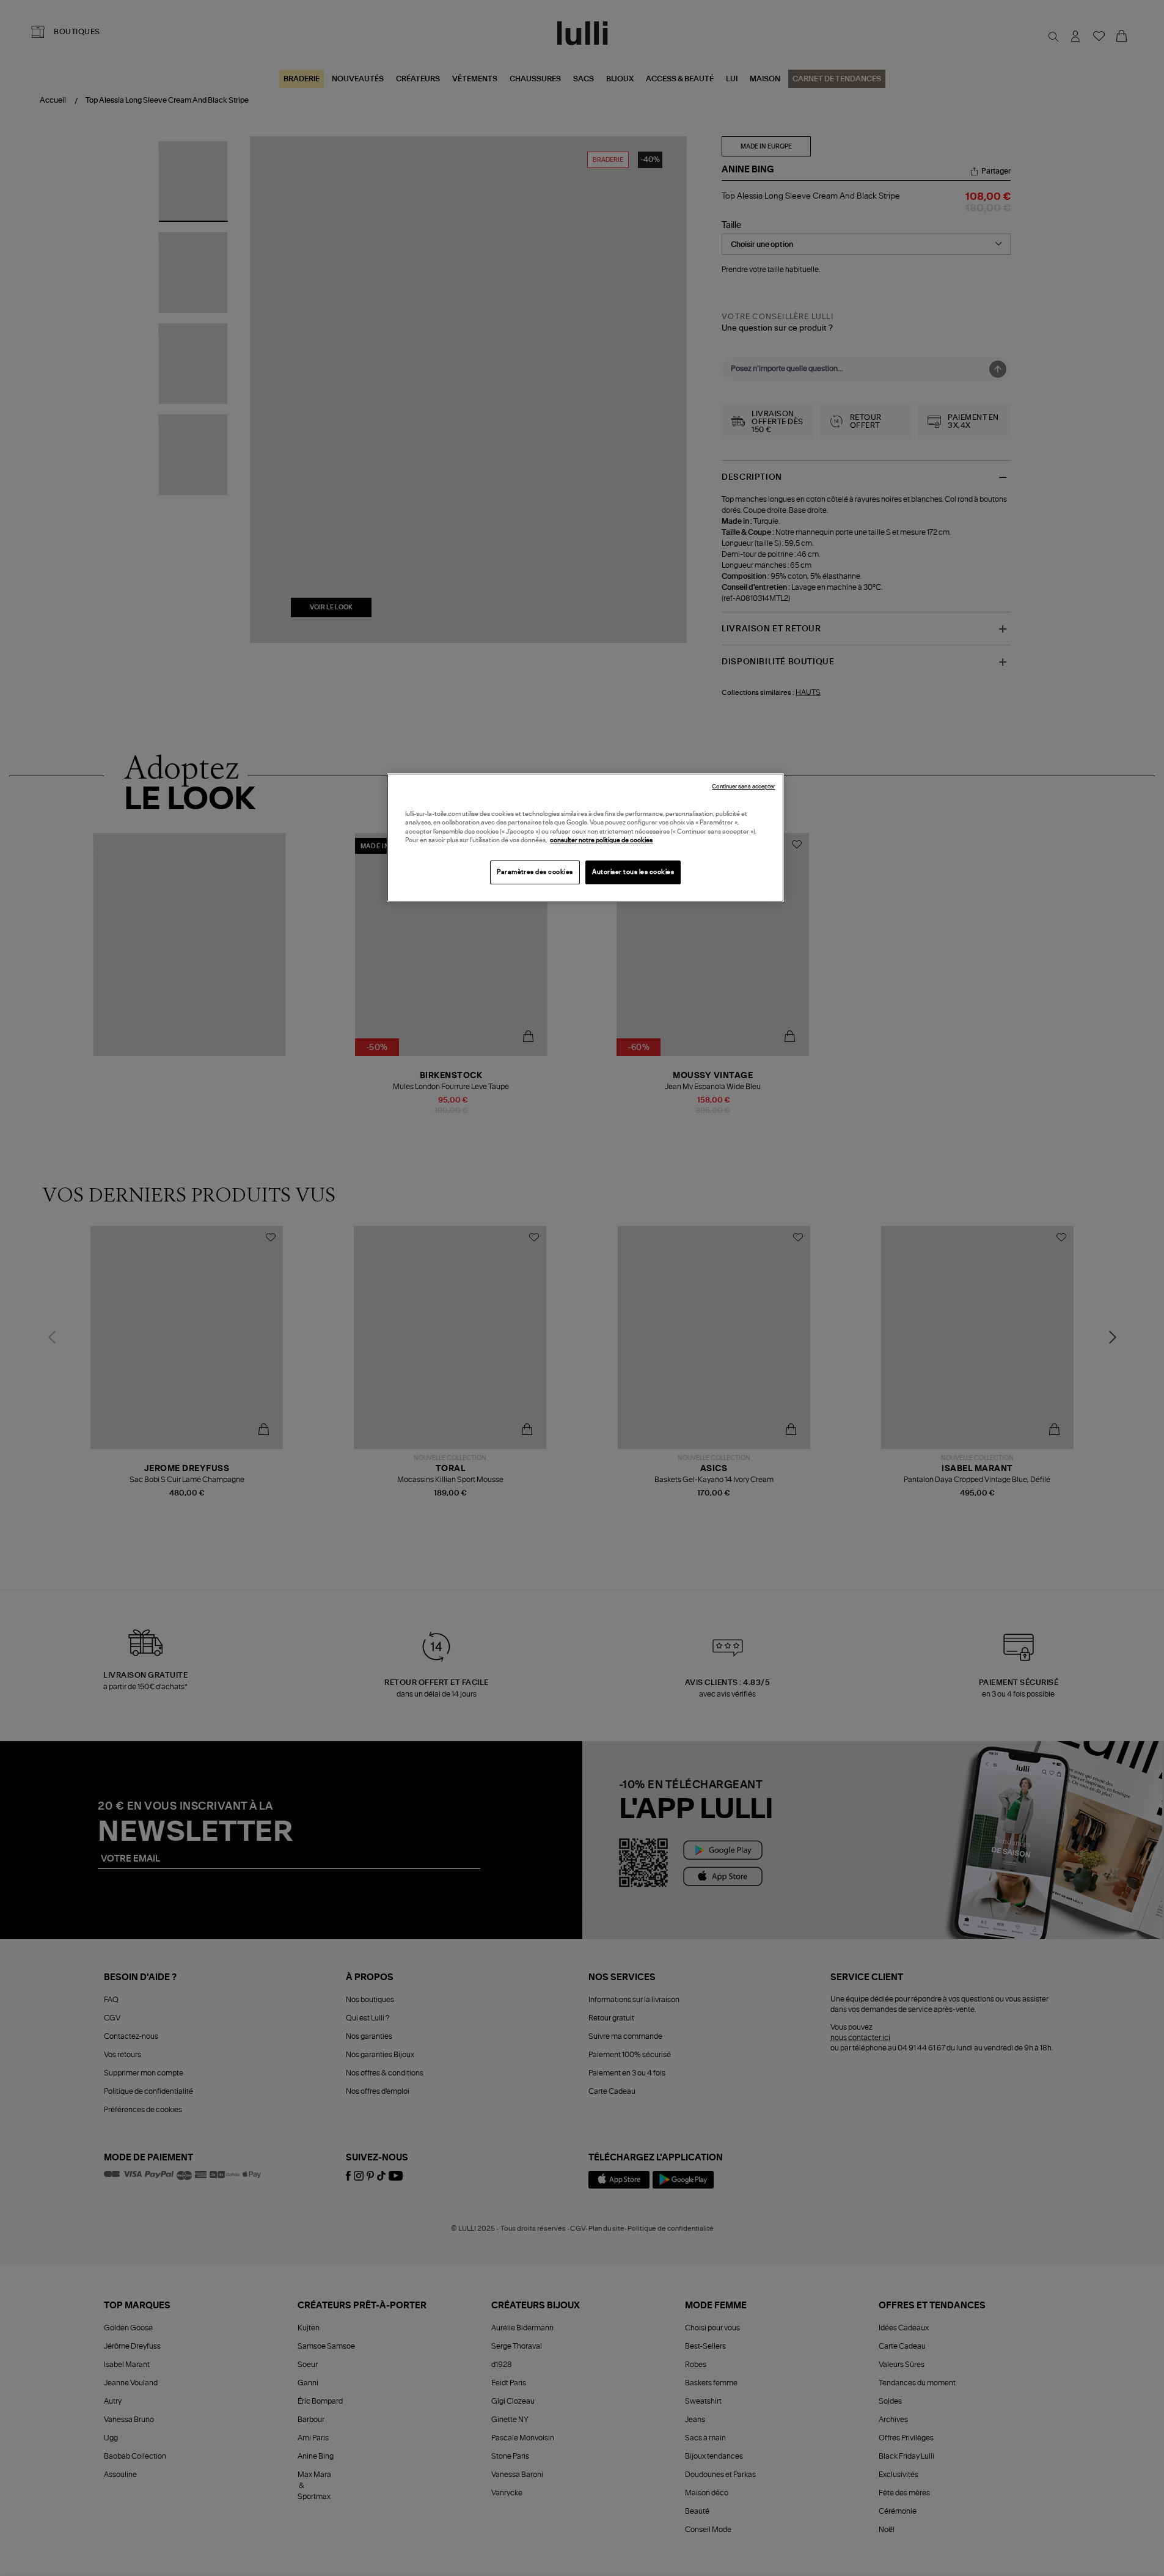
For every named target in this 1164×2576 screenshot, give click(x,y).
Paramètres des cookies (535, 872)
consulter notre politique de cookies (601, 840)
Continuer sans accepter (743, 787)
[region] (585, 838)
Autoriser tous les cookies (633, 872)
